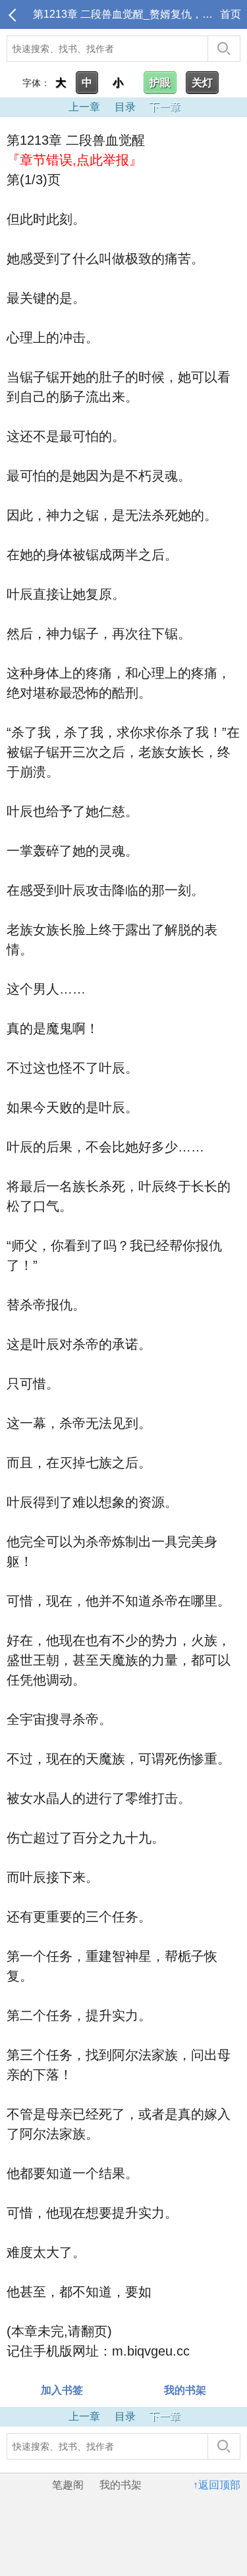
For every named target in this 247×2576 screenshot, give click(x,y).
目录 (125, 107)
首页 (231, 14)
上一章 (84, 107)
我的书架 (121, 2485)
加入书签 (62, 2390)
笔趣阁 (68, 2485)
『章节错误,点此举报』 (74, 160)
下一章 (165, 107)
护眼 (160, 83)
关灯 (202, 83)
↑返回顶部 (217, 2485)
